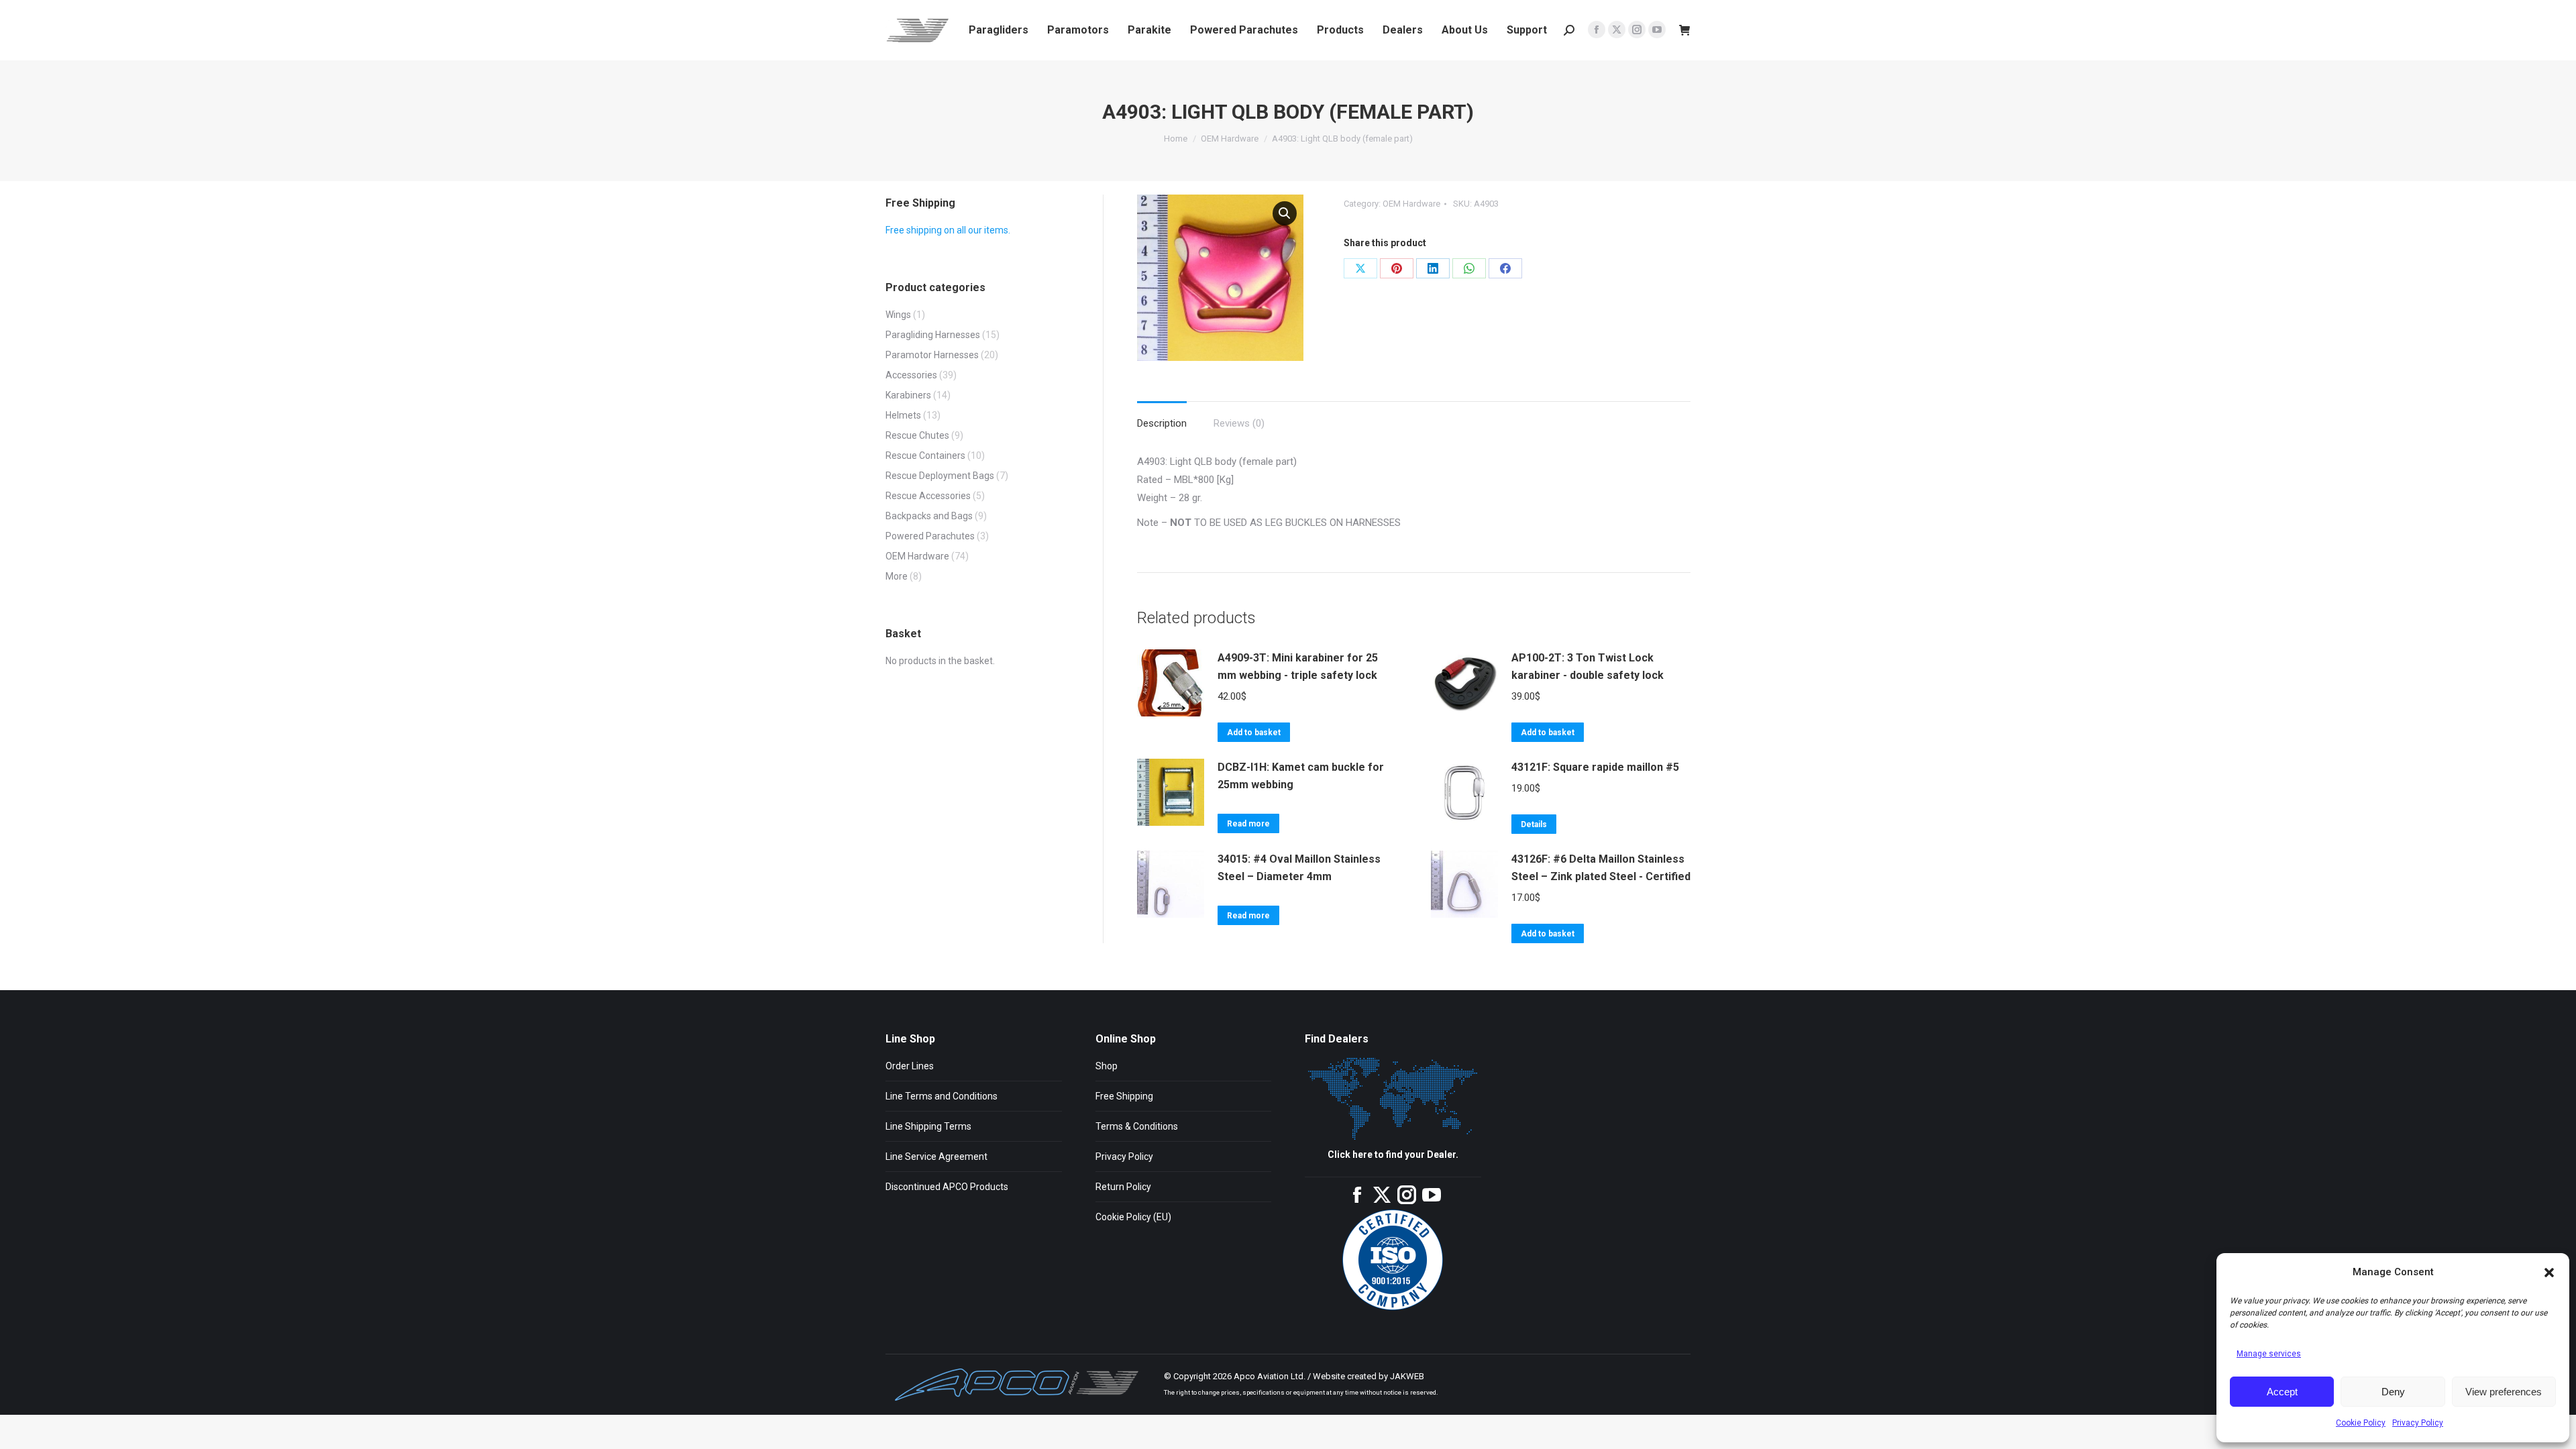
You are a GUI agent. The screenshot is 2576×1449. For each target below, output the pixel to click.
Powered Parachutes (930, 536)
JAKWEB (1407, 1376)
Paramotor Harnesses (932, 355)
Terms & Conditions (1137, 1126)
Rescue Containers (925, 455)
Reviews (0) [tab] (1239, 423)
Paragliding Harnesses (933, 335)
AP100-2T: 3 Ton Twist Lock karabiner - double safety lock (1588, 666)
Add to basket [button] (1254, 733)
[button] (2549, 1273)
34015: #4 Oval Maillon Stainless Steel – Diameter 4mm (1299, 868)
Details (1534, 824)
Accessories (911, 375)
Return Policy (1123, 1187)
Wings (898, 315)
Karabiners (908, 395)
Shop (1107, 1066)
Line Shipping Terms (928, 1126)
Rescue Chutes (917, 435)
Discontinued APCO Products (947, 1187)
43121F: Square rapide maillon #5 (1595, 767)
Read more (1248, 824)
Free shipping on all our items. (948, 230)
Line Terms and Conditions (942, 1096)
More (897, 576)
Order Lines (910, 1066)
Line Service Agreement (936, 1157)
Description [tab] (1162, 423)
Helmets (903, 415)
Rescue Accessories (928, 496)
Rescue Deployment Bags (940, 476)
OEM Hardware (1411, 204)
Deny (2393, 1392)
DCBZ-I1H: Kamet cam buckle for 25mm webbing (1301, 776)
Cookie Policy (2361, 1423)
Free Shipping (1124, 1096)
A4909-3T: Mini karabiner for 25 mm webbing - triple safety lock (1298, 666)
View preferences (2504, 1392)
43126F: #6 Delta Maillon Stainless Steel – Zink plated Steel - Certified (1601, 868)
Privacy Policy (2418, 1423)
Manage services (2269, 1354)
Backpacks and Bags (929, 516)
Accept (2282, 1392)
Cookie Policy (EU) (1133, 1217)
